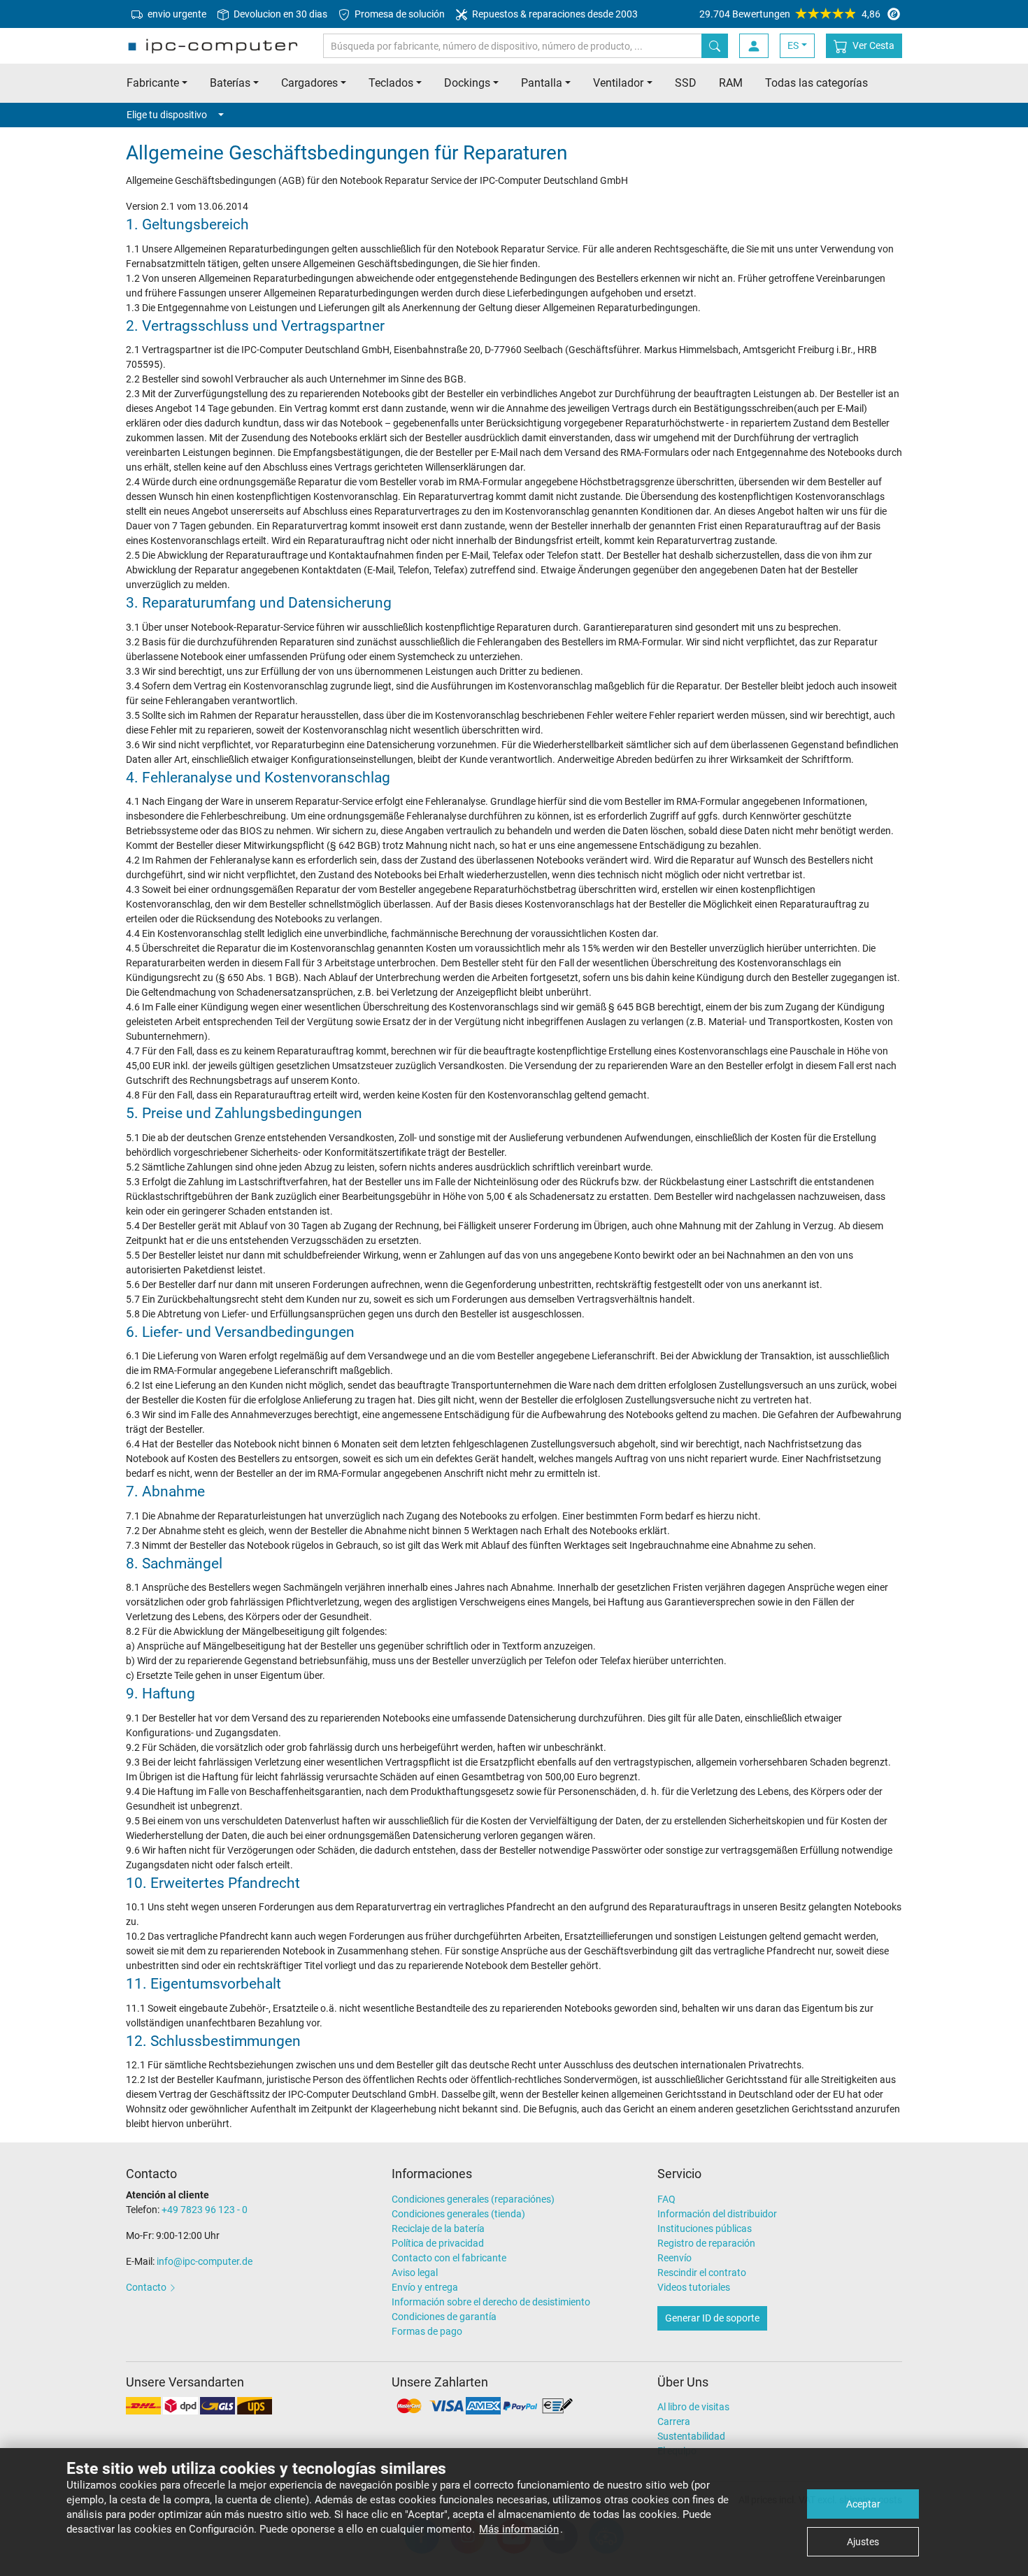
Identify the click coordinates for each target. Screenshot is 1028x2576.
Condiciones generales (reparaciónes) (473, 2199)
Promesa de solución (399, 14)
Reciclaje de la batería (438, 2228)
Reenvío (674, 2258)
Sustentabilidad (691, 2436)
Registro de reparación (706, 2243)
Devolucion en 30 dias (279, 14)
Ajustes (863, 2542)
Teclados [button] (391, 83)
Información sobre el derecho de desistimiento (491, 2302)
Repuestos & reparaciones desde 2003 (554, 14)
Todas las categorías (816, 83)
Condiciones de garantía (444, 2317)
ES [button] (793, 45)
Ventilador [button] (618, 83)
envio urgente (176, 14)
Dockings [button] (467, 83)
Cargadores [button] (309, 83)
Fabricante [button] (153, 83)
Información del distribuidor (717, 2214)
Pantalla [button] (542, 83)
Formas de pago (427, 2331)
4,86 (790, 14)
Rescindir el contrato (702, 2273)
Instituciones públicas (705, 2228)
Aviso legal (415, 2273)
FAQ (666, 2199)
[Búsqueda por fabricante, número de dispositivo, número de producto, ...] (715, 46)
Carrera (674, 2421)
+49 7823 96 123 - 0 (205, 2210)
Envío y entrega (425, 2287)
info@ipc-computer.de (205, 2261)
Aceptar (863, 2504)
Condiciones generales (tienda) (458, 2214)
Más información (519, 2529)
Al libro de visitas (693, 2407)
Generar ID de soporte (712, 2318)
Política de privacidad (438, 2243)
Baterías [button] (230, 83)
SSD (686, 83)
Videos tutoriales (694, 2287)
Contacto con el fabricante (449, 2258)
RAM (731, 83)
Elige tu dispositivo (167, 115)
